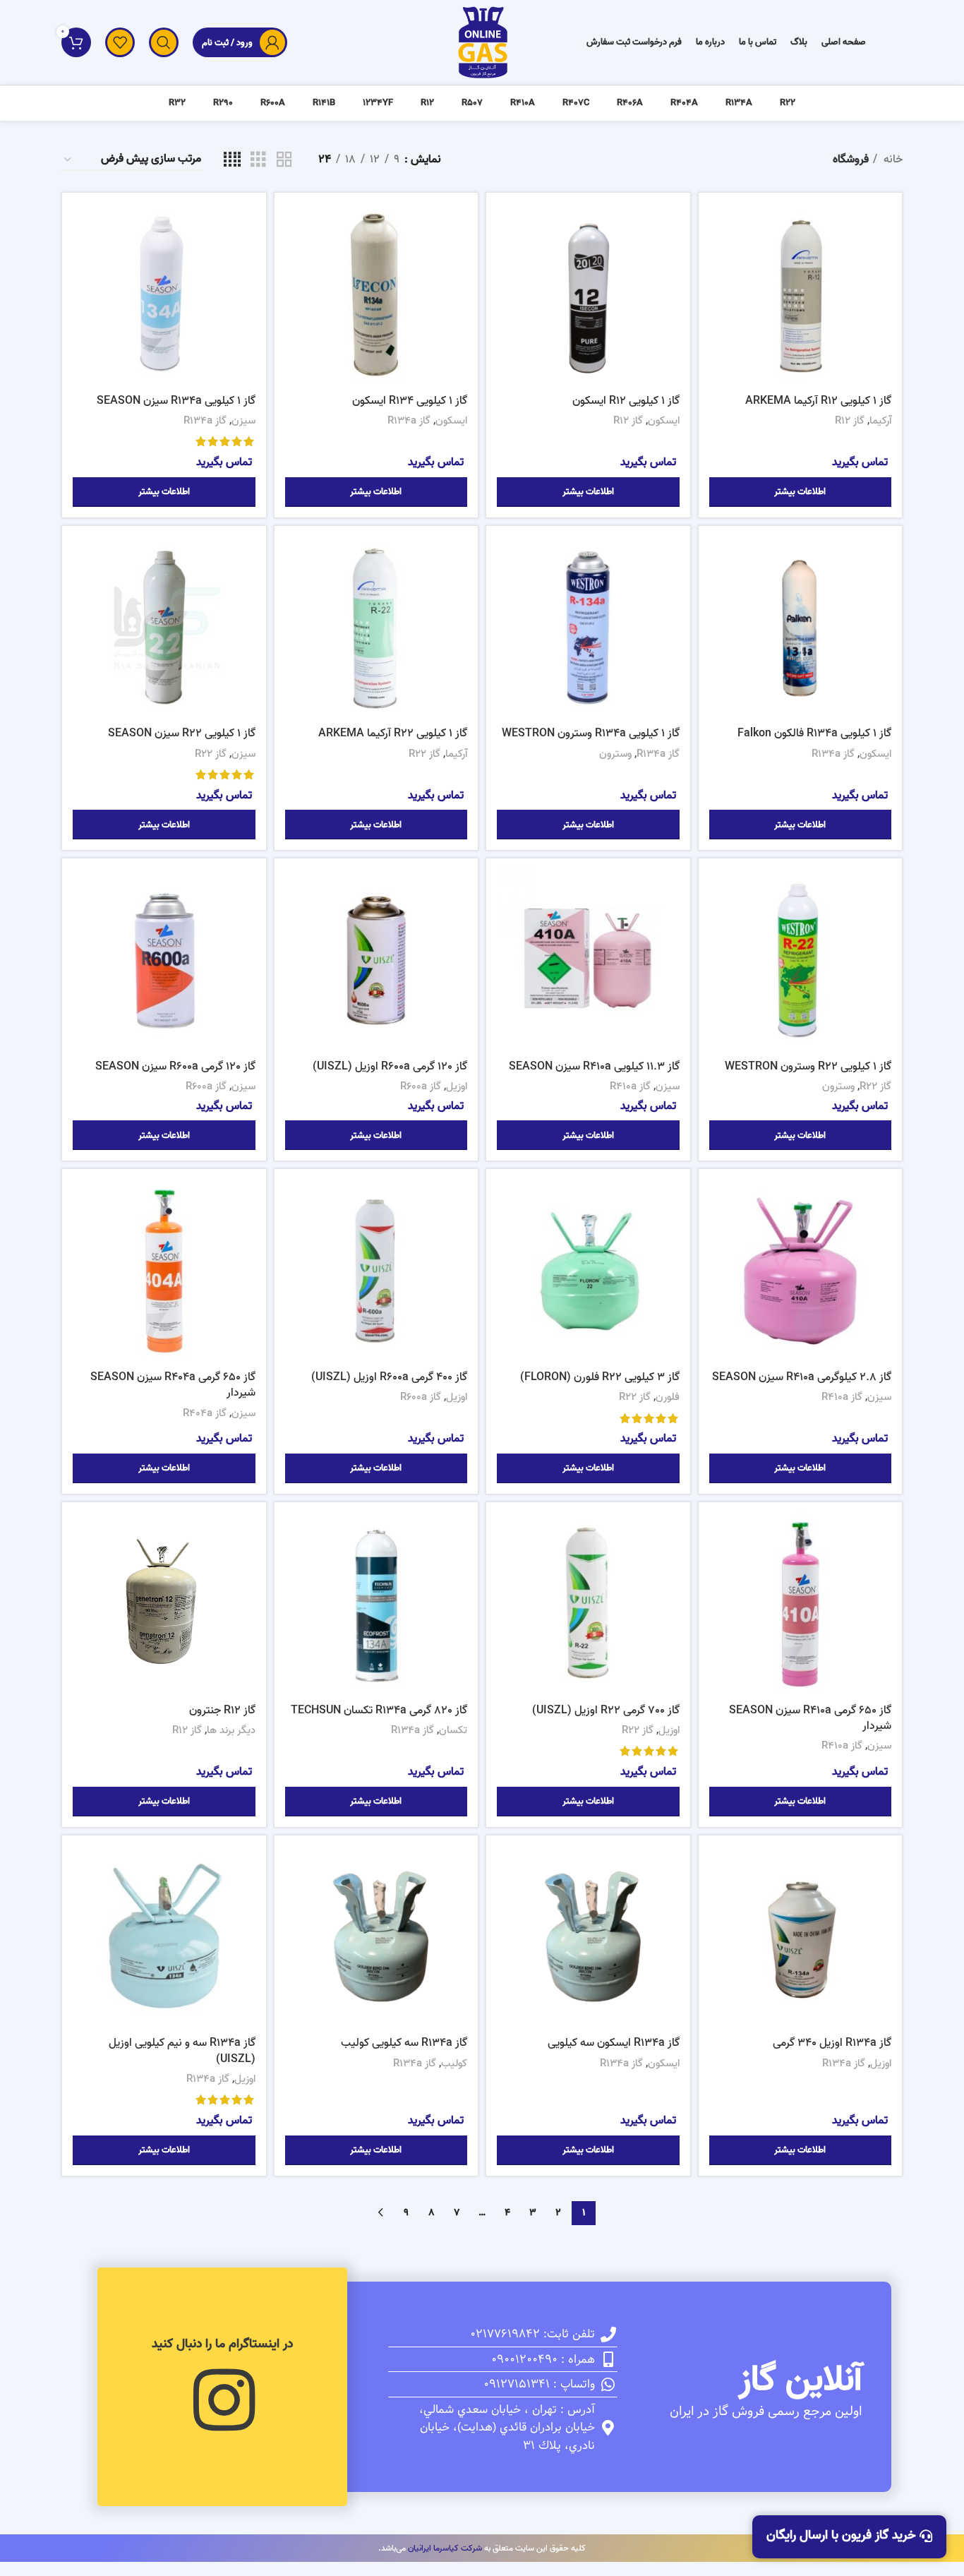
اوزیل (457, 1086)
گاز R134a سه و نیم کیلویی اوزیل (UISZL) (182, 2051)
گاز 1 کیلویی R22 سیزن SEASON (182, 733)
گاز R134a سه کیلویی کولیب (404, 2043)
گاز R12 (850, 421)
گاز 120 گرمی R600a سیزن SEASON (175, 1067)
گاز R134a (409, 421)
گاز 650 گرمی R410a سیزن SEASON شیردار (810, 1718)
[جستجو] (164, 42)
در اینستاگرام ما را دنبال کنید (222, 2344)
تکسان (453, 1730)
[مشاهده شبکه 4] (232, 160)
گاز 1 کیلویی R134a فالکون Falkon (814, 733)
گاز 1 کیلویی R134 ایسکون (410, 401)
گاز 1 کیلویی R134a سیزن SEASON (176, 401)
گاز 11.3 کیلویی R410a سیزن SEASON (594, 1067)
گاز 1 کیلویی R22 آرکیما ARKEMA (393, 733)
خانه (892, 160)
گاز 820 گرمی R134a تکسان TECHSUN (379, 1711)
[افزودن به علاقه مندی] (720, 290)
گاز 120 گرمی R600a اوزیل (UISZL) (390, 1067)
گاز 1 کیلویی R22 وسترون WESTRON (808, 1067)
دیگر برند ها (231, 1730)
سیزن (243, 421)
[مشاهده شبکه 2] (284, 160)
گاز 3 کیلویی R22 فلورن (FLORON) (600, 1377)
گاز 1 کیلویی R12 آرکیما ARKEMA (818, 401)
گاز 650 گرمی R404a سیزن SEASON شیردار (173, 1385)
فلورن (668, 1397)
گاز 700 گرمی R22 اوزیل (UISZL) (606, 1711)
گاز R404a (205, 1413)
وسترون (615, 754)
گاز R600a (421, 1086)
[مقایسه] (720, 226)
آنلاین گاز (800, 2380)
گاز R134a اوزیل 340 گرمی (832, 2043)
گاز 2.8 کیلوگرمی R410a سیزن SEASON (802, 1377)
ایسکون (664, 421)
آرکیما (880, 421)
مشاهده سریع (720, 258)
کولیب (454, 2063)
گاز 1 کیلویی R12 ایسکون (626, 401)
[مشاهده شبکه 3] (258, 160)
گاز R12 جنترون (222, 1711)
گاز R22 (424, 754)
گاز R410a (630, 1086)
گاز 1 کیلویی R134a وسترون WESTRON (591, 733)
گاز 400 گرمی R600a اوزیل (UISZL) (389, 1377)
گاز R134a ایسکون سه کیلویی (614, 2043)
